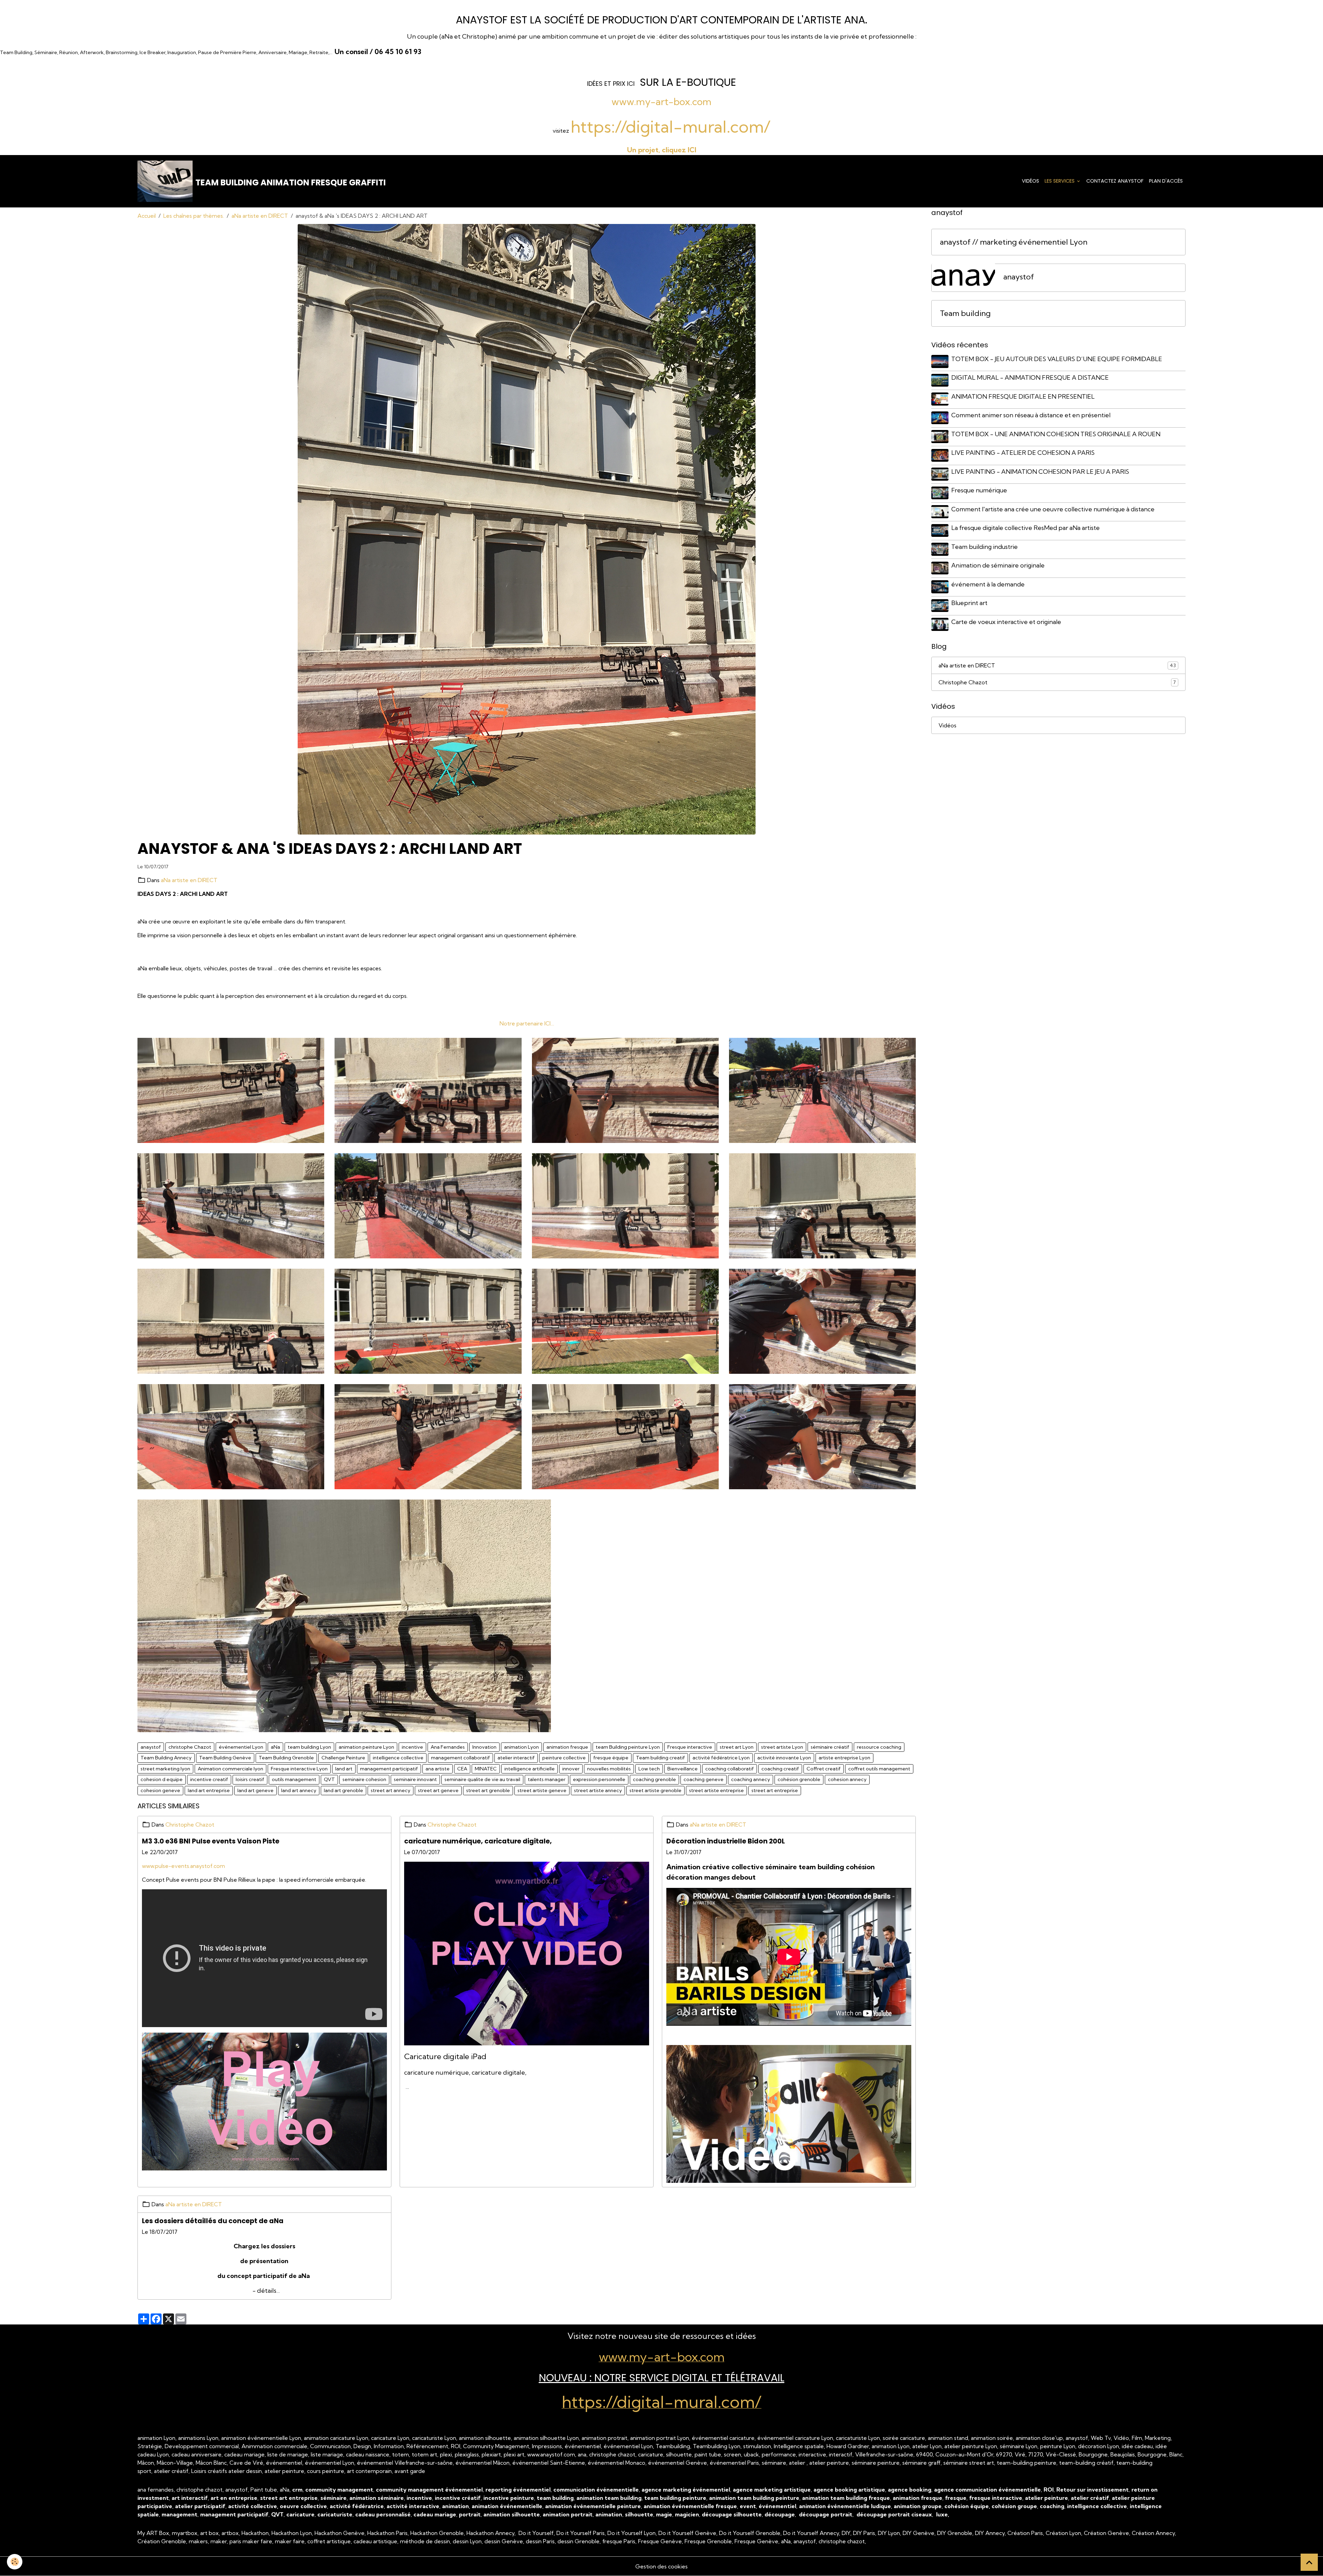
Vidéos (1030, 181)
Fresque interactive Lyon (299, 1769)
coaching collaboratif (730, 1769)
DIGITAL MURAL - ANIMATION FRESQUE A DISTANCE (1030, 377)
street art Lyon (737, 1747)
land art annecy (299, 1790)
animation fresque (567, 1747)
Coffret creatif (824, 1769)
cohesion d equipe (162, 1779)
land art (344, 1769)
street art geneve (438, 1790)
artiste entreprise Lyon (844, 1758)
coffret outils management (879, 1769)
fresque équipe (611, 1758)
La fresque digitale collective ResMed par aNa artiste (1025, 528)
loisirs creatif (250, 1779)
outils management (294, 1779)
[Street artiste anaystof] (625, 1090)
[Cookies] (15, 2562)
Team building (965, 313)
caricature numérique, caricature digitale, (478, 1841)
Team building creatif (660, 1758)
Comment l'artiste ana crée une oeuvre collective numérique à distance (1053, 509)
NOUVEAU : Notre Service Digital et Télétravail (662, 2378)
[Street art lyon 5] (822, 1090)
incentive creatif (209, 1779)
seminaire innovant (415, 1779)
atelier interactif (516, 1758)
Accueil (147, 216)
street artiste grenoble (655, 1790)
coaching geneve (704, 1779)
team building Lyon (309, 1747)
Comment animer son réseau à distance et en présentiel (1031, 415)
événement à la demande (988, 584)
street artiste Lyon (782, 1747)
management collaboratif (460, 1758)
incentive (412, 1747)
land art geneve (255, 1790)
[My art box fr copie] (264, 2100)
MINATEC (486, 1769)
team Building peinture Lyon (628, 1747)
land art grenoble (343, 1790)
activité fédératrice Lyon (721, 1758)
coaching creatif (780, 1769)
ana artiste (438, 1769)
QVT (329, 1779)
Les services (1060, 181)
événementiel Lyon (241, 1747)
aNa (275, 1747)
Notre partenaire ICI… (527, 1023)
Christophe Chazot (190, 1824)
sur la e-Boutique (688, 82)
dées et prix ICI (612, 84)
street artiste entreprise (716, 1790)
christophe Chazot (190, 1747)
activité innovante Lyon (784, 1758)
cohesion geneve (160, 1790)
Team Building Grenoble (286, 1758)
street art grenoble (488, 1790)
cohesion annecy (847, 1779)
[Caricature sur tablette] (527, 1953)
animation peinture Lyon (366, 1747)
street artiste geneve (542, 1790)
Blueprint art (969, 603)
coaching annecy (751, 1779)
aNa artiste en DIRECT (260, 216)
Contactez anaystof (1115, 181)
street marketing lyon (165, 1769)
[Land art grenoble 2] (822, 1205)
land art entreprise (209, 1790)
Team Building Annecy (166, 1758)
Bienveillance (683, 1769)
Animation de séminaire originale (998, 565)
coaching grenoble (654, 1779)
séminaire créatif (830, 1747)
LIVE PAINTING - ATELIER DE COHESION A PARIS (1023, 453)
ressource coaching (879, 1747)
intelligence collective (398, 1758)
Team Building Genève (225, 1758)
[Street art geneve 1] (231, 1205)
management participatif (389, 1769)
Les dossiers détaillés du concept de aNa (213, 2221)
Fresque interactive (690, 1747)
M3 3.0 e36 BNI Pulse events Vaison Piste (211, 1841)
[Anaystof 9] (231, 1090)
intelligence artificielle (530, 1769)
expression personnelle (599, 1779)
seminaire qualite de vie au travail (482, 1779)
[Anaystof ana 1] (822, 1436)
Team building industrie (984, 546)
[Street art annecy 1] (428, 1205)
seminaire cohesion (364, 1779)
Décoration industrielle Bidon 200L (726, 1841)
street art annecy (391, 1790)
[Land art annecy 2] (428, 1320)
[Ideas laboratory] (625, 1320)
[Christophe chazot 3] (231, 1436)
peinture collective (564, 1758)
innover (571, 1769)
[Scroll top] (1309, 2562)
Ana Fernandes (448, 1747)
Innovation (484, 1747)
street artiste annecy (598, 1790)
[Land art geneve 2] (231, 1320)
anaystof (151, 1747)
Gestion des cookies (661, 2566)
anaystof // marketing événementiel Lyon (1014, 242)
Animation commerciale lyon (230, 1769)
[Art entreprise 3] (428, 1436)
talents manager (547, 1779)
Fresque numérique (979, 490)
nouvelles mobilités (609, 1769)
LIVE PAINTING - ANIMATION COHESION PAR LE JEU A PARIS (1040, 471)
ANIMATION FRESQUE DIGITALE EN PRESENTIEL (1023, 396)
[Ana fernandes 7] (344, 1615)
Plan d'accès (1166, 181)
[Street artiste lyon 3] (428, 1090)
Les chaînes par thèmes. (194, 216)
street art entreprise (775, 1790)
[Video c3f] (789, 2113)
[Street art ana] (625, 1205)
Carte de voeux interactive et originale (1006, 621)
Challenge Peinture (343, 1758)
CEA (462, 1769)
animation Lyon (521, 1747)
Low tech (649, 1769)
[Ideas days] (822, 1320)
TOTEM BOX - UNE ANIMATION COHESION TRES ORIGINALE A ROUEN (1056, 434)
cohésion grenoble (799, 1779)
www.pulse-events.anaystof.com (183, 1866)
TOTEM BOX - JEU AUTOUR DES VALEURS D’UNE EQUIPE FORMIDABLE (1057, 359)
